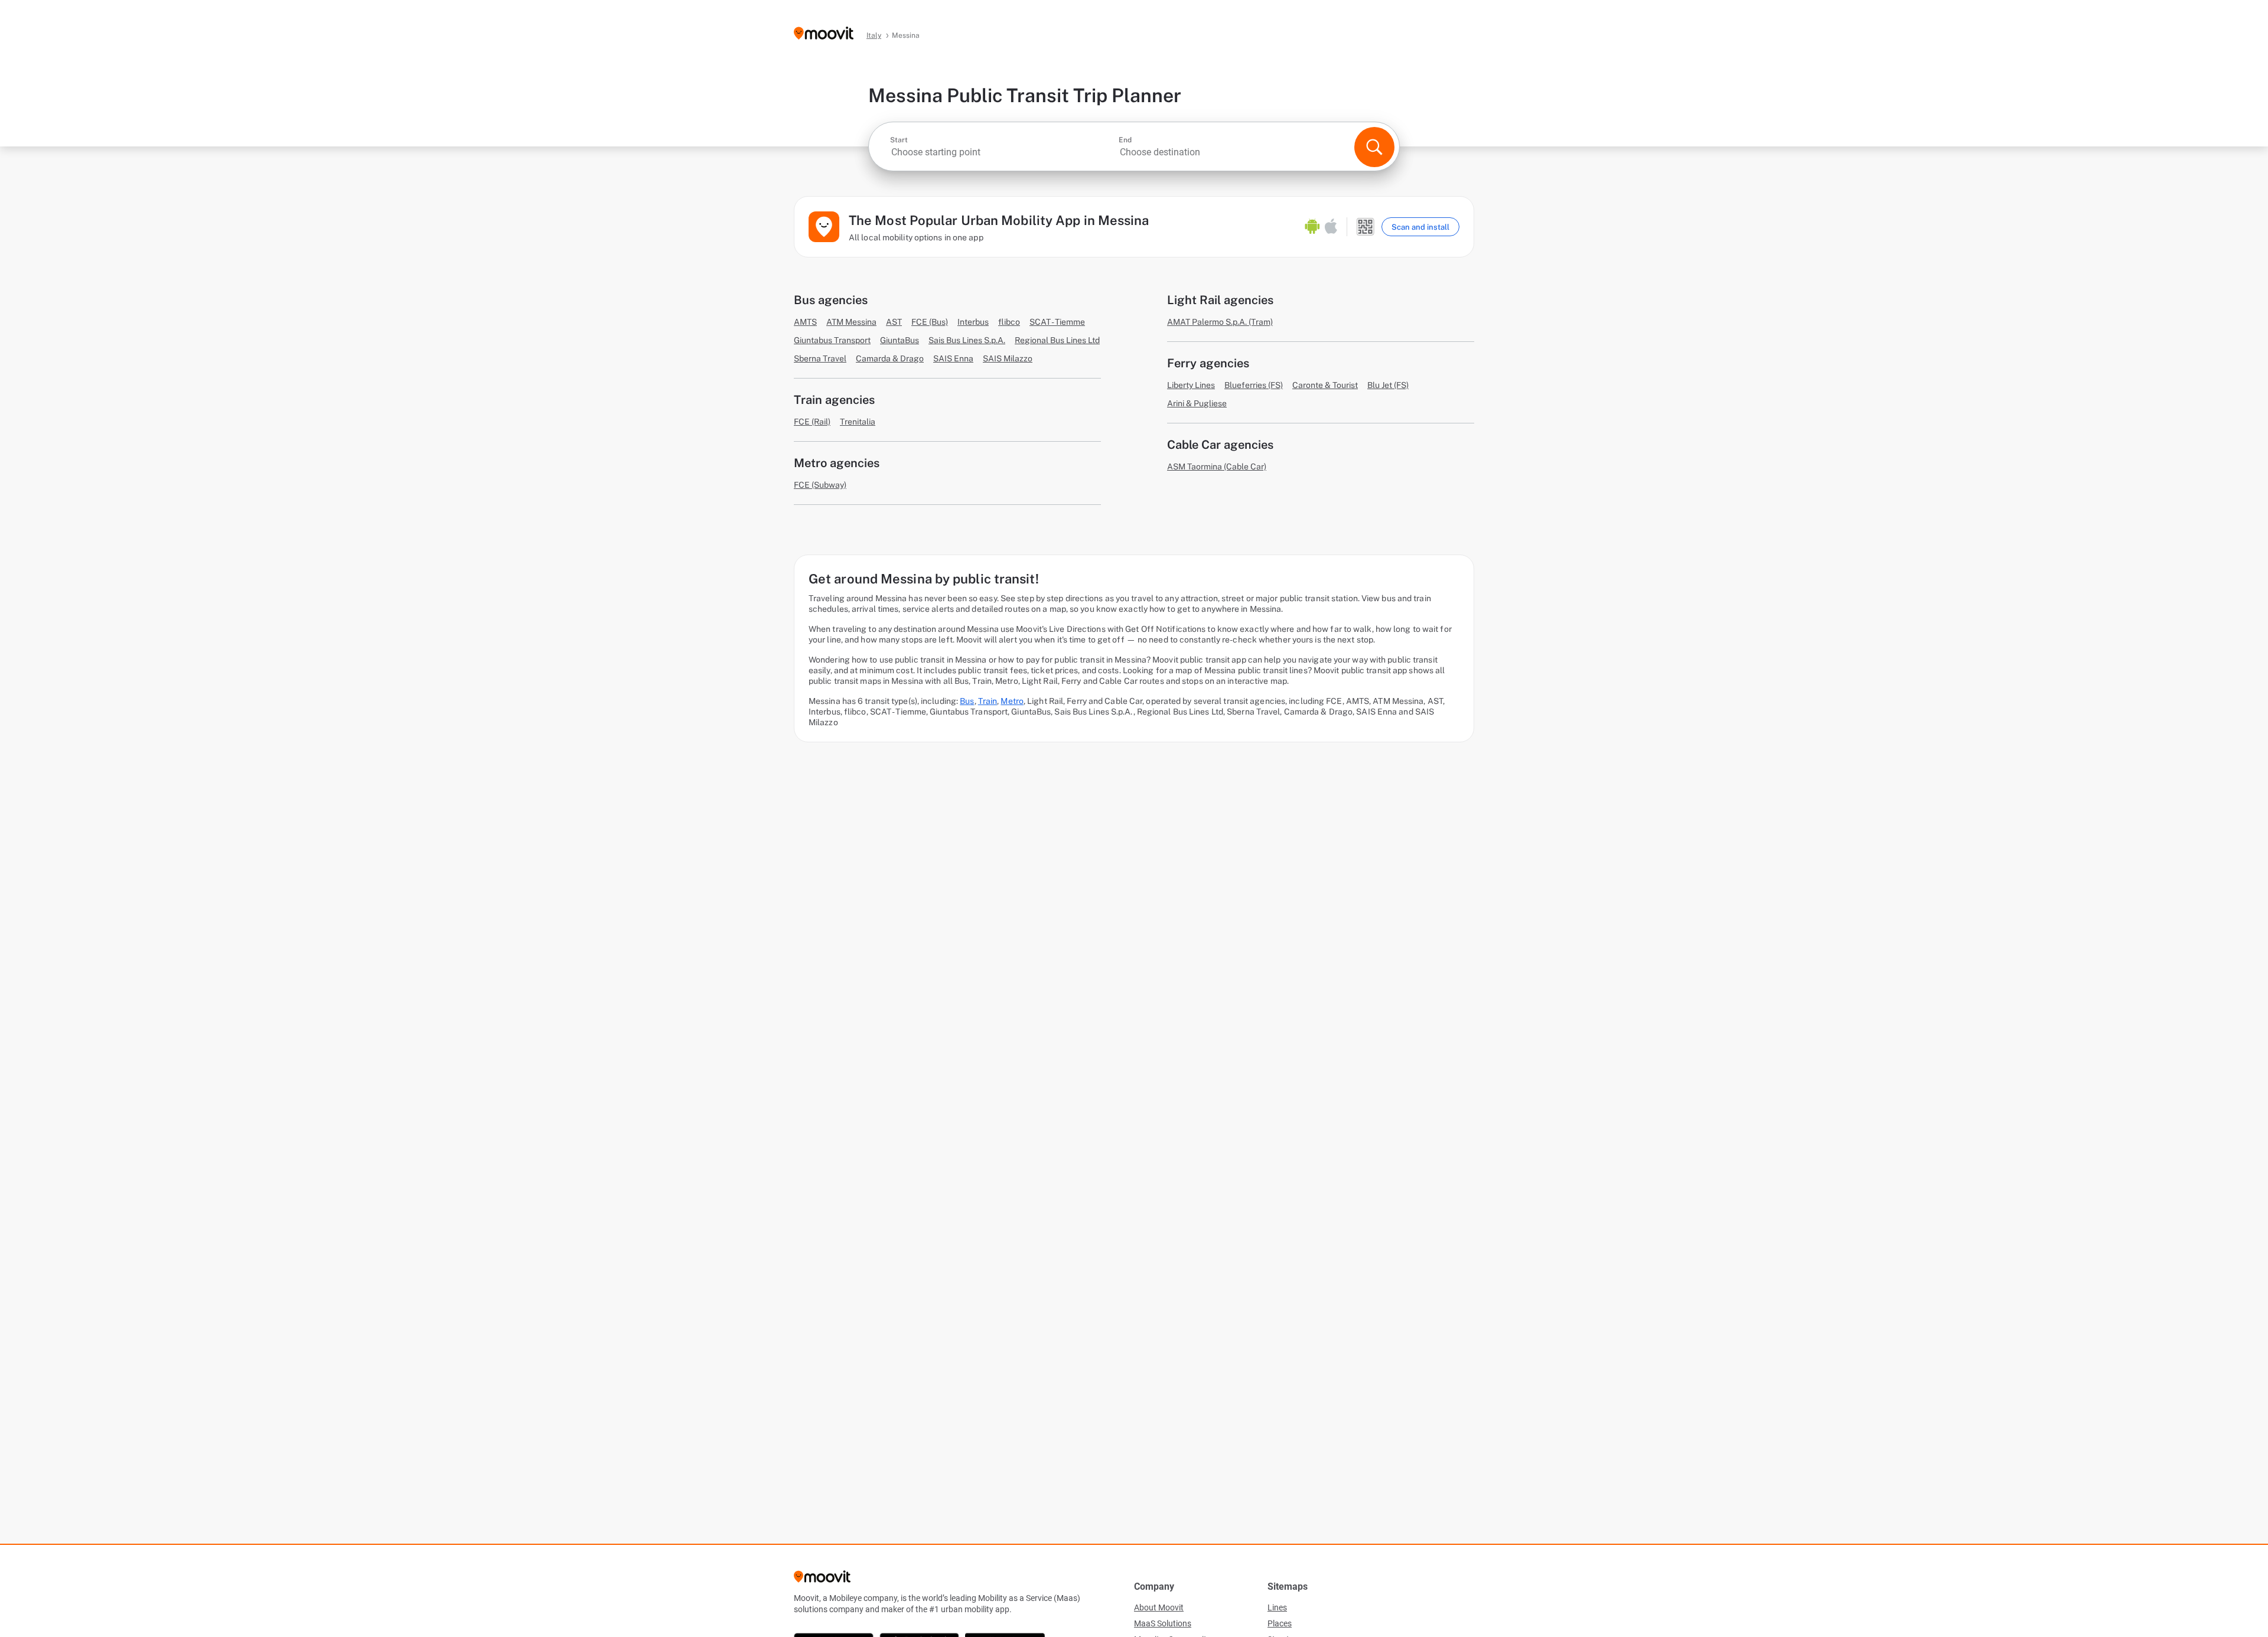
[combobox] (1003, 152)
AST (894, 322)
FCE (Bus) (930, 322)
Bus (967, 701)
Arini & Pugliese (1197, 403)
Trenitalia (858, 422)
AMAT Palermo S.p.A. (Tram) (1220, 322)
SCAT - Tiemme (1057, 322)
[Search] (1374, 147)
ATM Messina (851, 322)
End (1125, 140)
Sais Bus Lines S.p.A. (967, 340)
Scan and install (1420, 227)
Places (1280, 1623)
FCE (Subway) (820, 485)
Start (899, 140)
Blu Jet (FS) (1388, 385)
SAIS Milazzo (1008, 358)
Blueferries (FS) (1254, 385)
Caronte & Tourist (1325, 385)
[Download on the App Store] (1331, 227)
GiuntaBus (900, 340)
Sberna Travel (820, 358)
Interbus (973, 322)
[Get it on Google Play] (1312, 227)
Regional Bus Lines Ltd (1057, 340)
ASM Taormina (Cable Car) (1217, 467)
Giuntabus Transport (832, 340)
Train (988, 701)
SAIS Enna (953, 358)
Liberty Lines (1191, 385)
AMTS (805, 322)
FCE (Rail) (812, 422)
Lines (1277, 1607)
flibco (1009, 322)
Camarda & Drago (890, 358)
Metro (1012, 701)
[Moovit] (824, 34)
